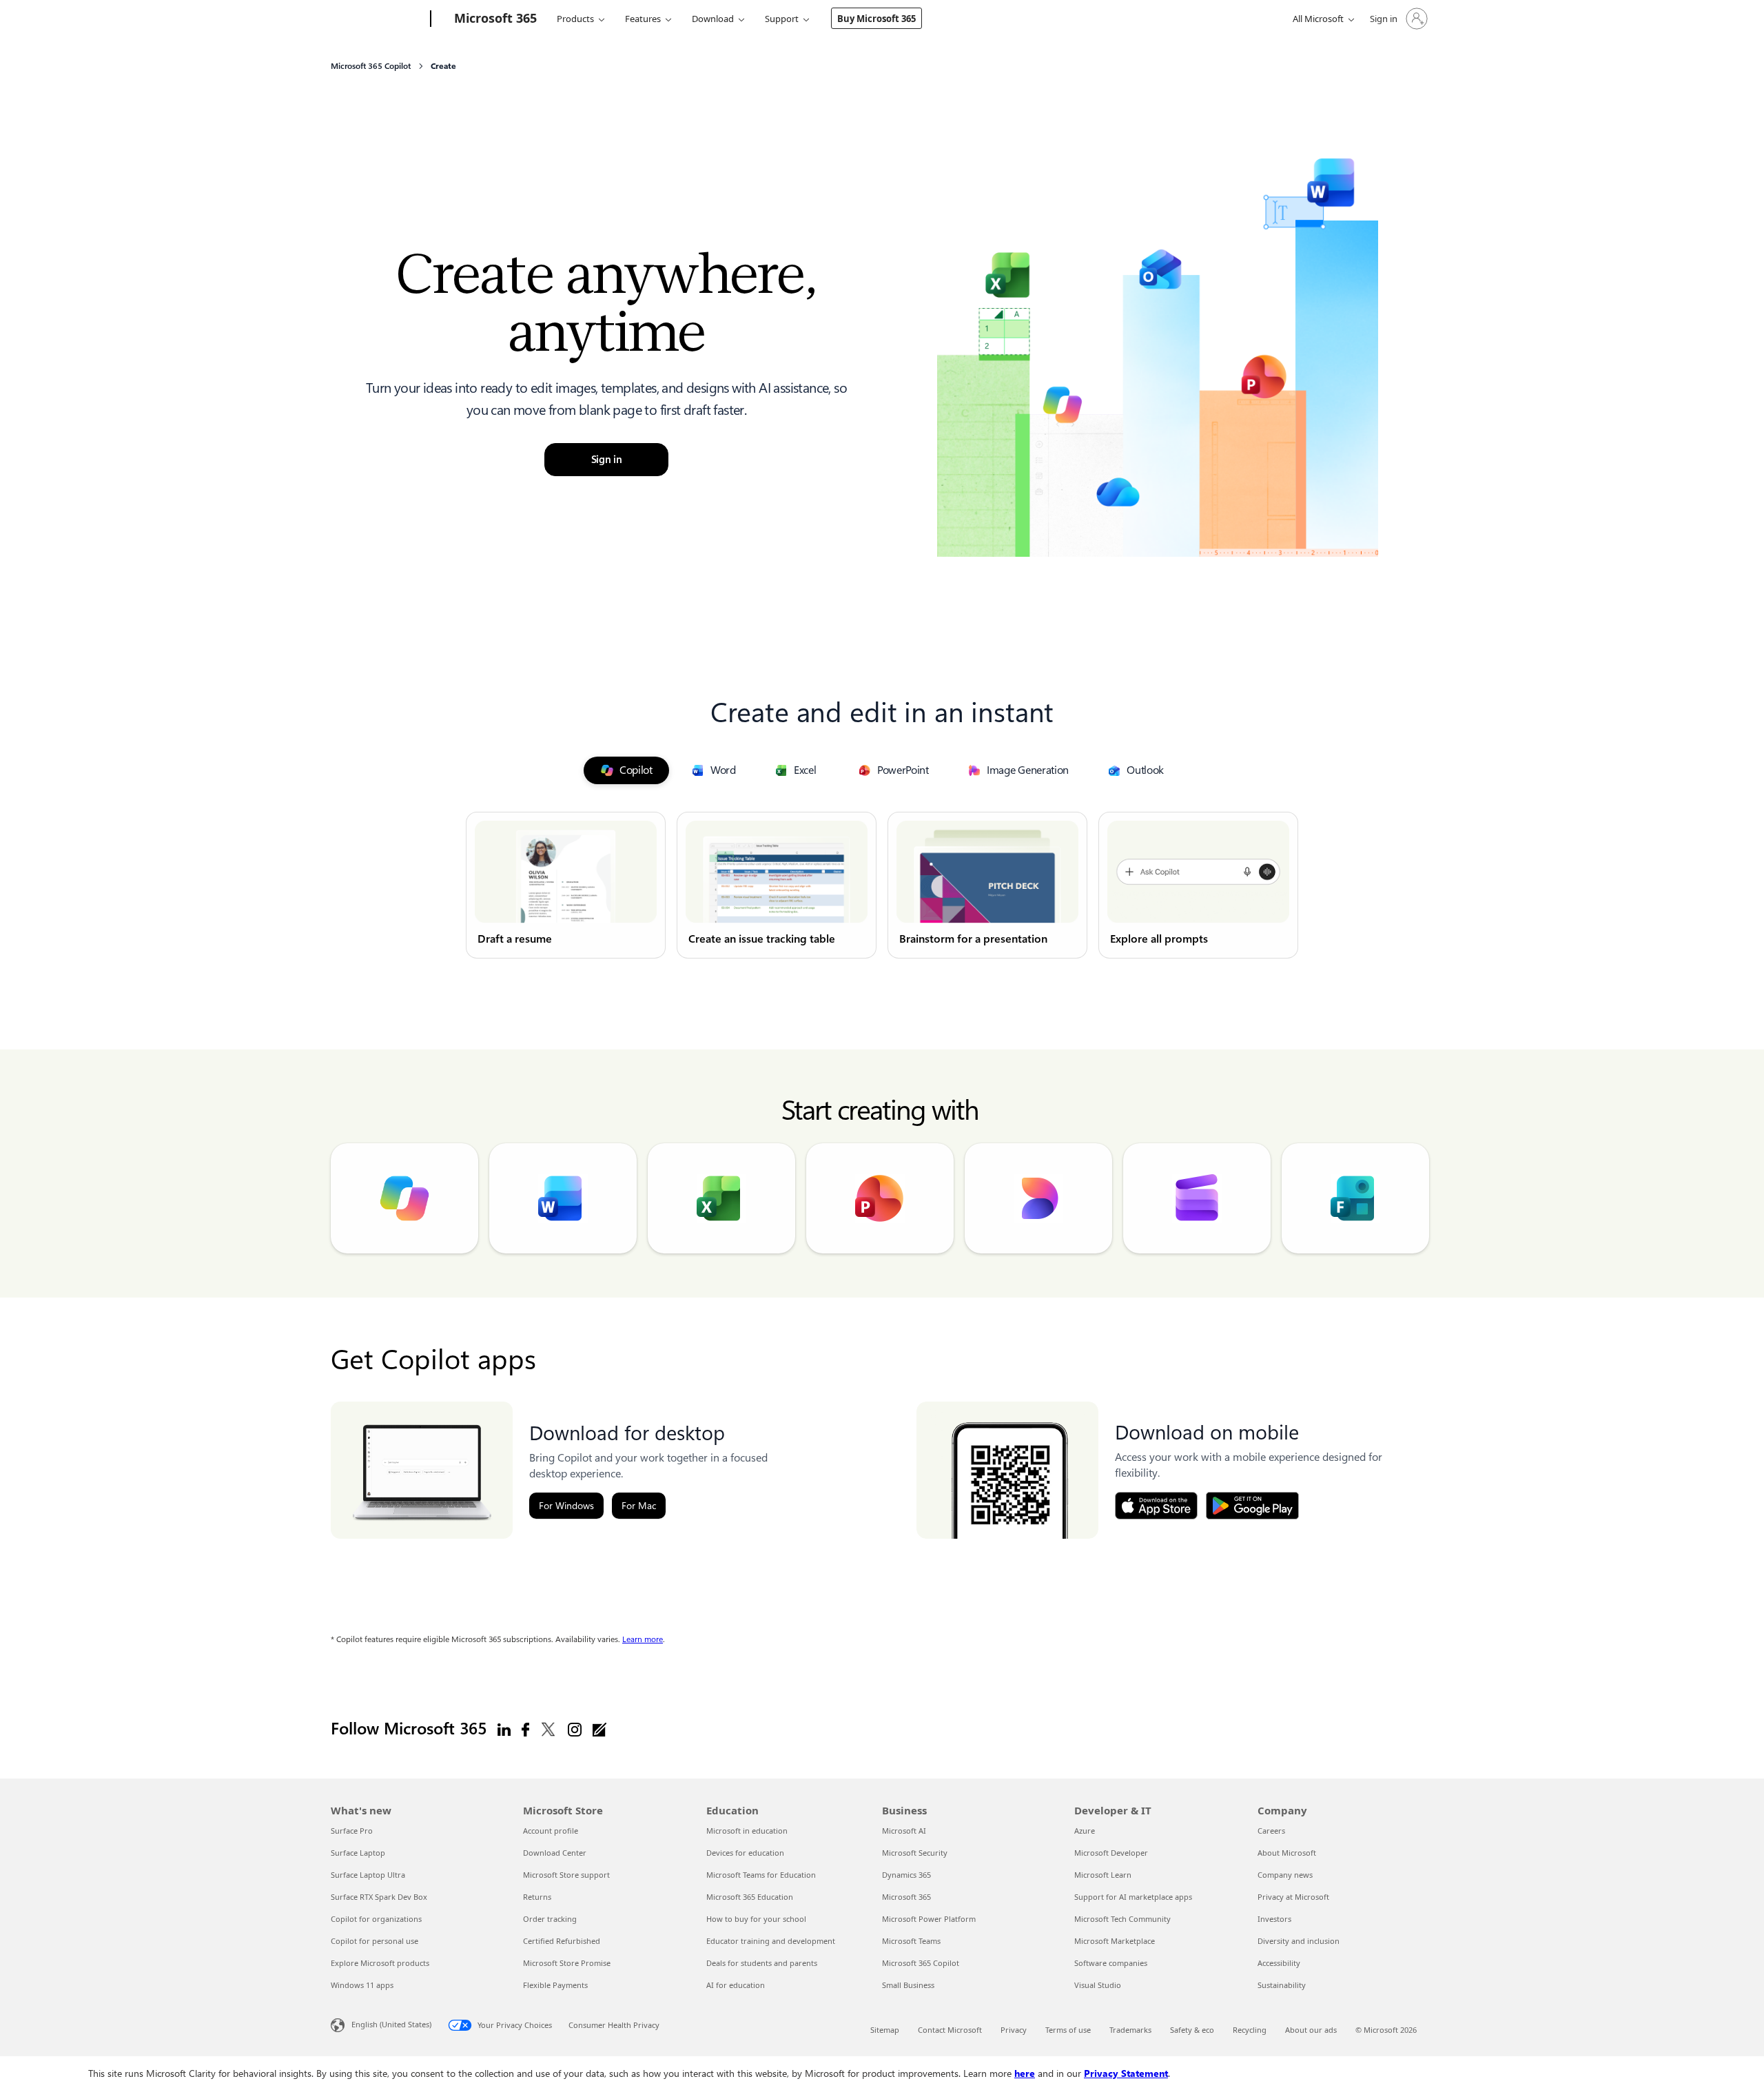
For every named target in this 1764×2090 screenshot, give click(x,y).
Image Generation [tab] (1028, 770)
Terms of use (1068, 2030)
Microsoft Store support (566, 1875)
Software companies (1111, 1963)
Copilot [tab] (636, 770)
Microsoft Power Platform (929, 1919)
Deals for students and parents (762, 1963)
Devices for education (745, 1853)
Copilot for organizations (376, 1919)
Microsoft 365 (906, 1897)
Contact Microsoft (950, 2030)
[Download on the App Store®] (1156, 1506)
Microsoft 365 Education (750, 1897)
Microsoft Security (915, 1853)
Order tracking (550, 1919)
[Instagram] (575, 1729)
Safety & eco (1192, 2030)
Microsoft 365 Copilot (921, 1963)
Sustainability (1282, 1985)
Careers (1271, 1831)
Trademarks (1130, 2030)
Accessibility (1279, 1963)
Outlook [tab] (1145, 770)
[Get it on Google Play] (1252, 1506)
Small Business (908, 1985)
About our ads (1311, 2030)
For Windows (566, 1506)
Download (713, 19)
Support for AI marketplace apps (1133, 1897)
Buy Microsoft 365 (876, 19)
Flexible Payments (555, 1985)
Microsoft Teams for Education (761, 1875)
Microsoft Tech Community (1122, 1919)
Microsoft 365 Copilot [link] (371, 66)
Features (643, 19)
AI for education (736, 1985)
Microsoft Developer (1111, 1853)
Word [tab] (723, 770)
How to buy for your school (756, 1919)
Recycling (1250, 2030)
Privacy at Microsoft (1293, 1897)
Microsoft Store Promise (567, 1963)
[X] (548, 1729)
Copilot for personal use (375, 1941)
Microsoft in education (747, 1831)
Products (575, 19)
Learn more (643, 1639)
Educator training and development (771, 1941)
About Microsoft (1287, 1853)
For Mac (639, 1506)
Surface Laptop (358, 1853)
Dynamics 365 (906, 1875)
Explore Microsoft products (380, 1963)
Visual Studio (1098, 1985)
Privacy (1014, 2030)
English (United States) (391, 2024)
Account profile (551, 1831)
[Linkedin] (504, 1729)
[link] (566, 885)
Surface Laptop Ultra (368, 1875)
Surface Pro (352, 1831)
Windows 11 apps (362, 1985)
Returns (537, 1897)
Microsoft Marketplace (1115, 1941)
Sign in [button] (607, 460)
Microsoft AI (904, 1831)
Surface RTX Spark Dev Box (379, 1897)
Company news (1285, 1875)
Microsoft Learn (1103, 1875)
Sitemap (885, 2030)
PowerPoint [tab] (903, 770)
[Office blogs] (599, 1729)
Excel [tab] (805, 770)
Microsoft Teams (911, 1941)
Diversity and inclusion (1299, 1941)
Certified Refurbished (562, 1941)
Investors (1274, 1919)
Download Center (555, 1853)
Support (782, 19)
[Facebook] (525, 1729)
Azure (1085, 1831)
